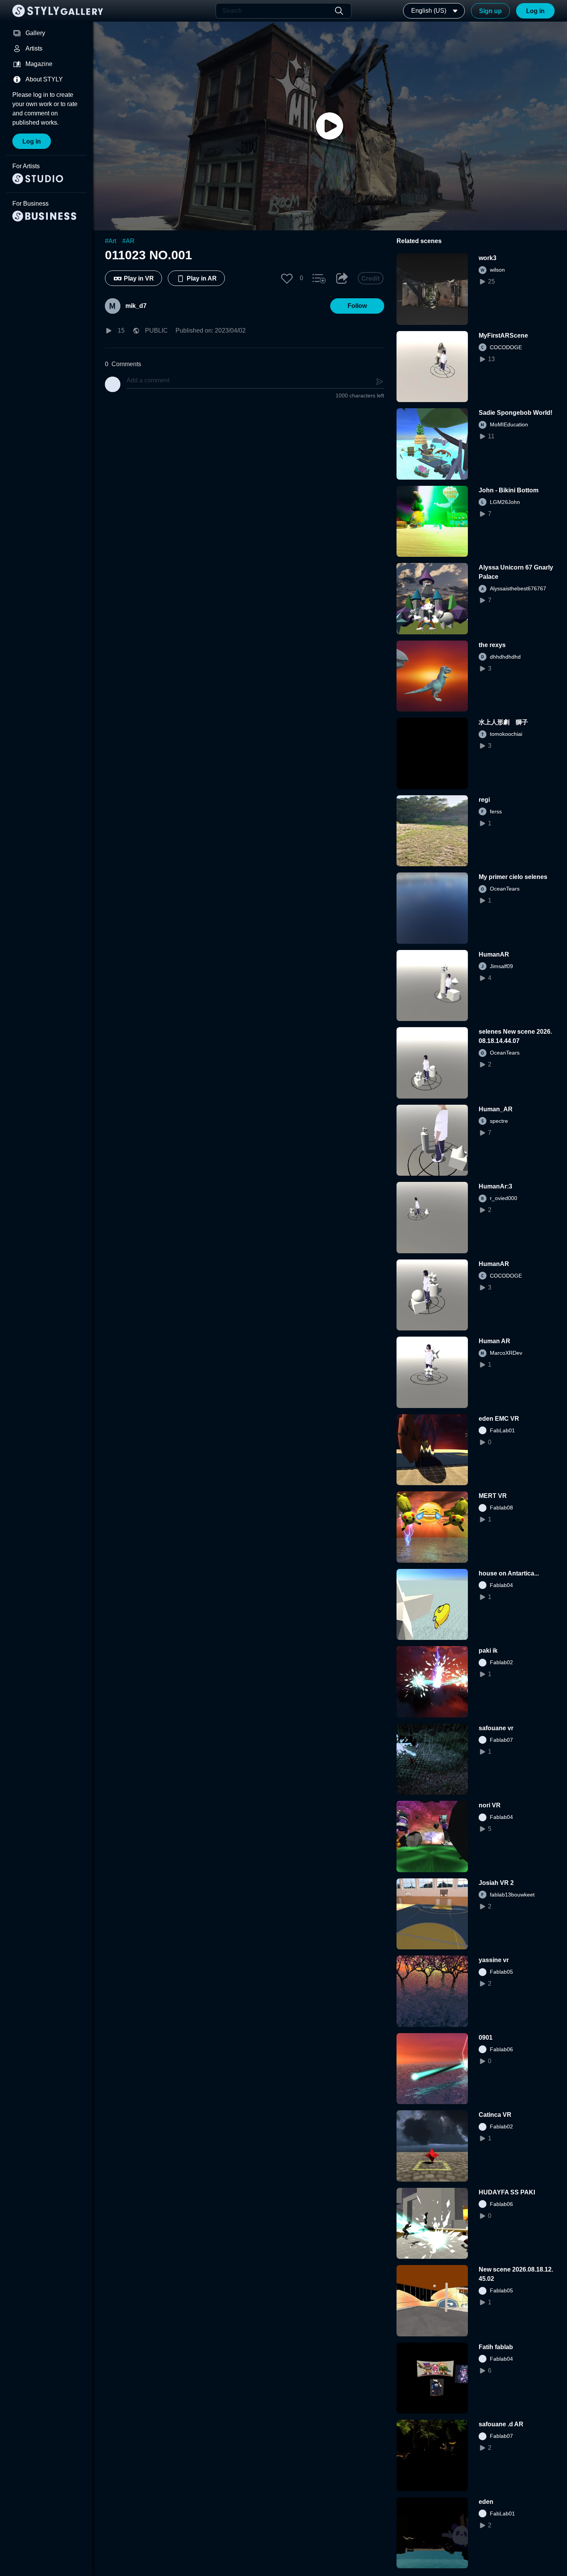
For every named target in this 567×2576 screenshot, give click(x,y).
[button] (287, 278)
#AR (128, 241)
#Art (111, 241)
